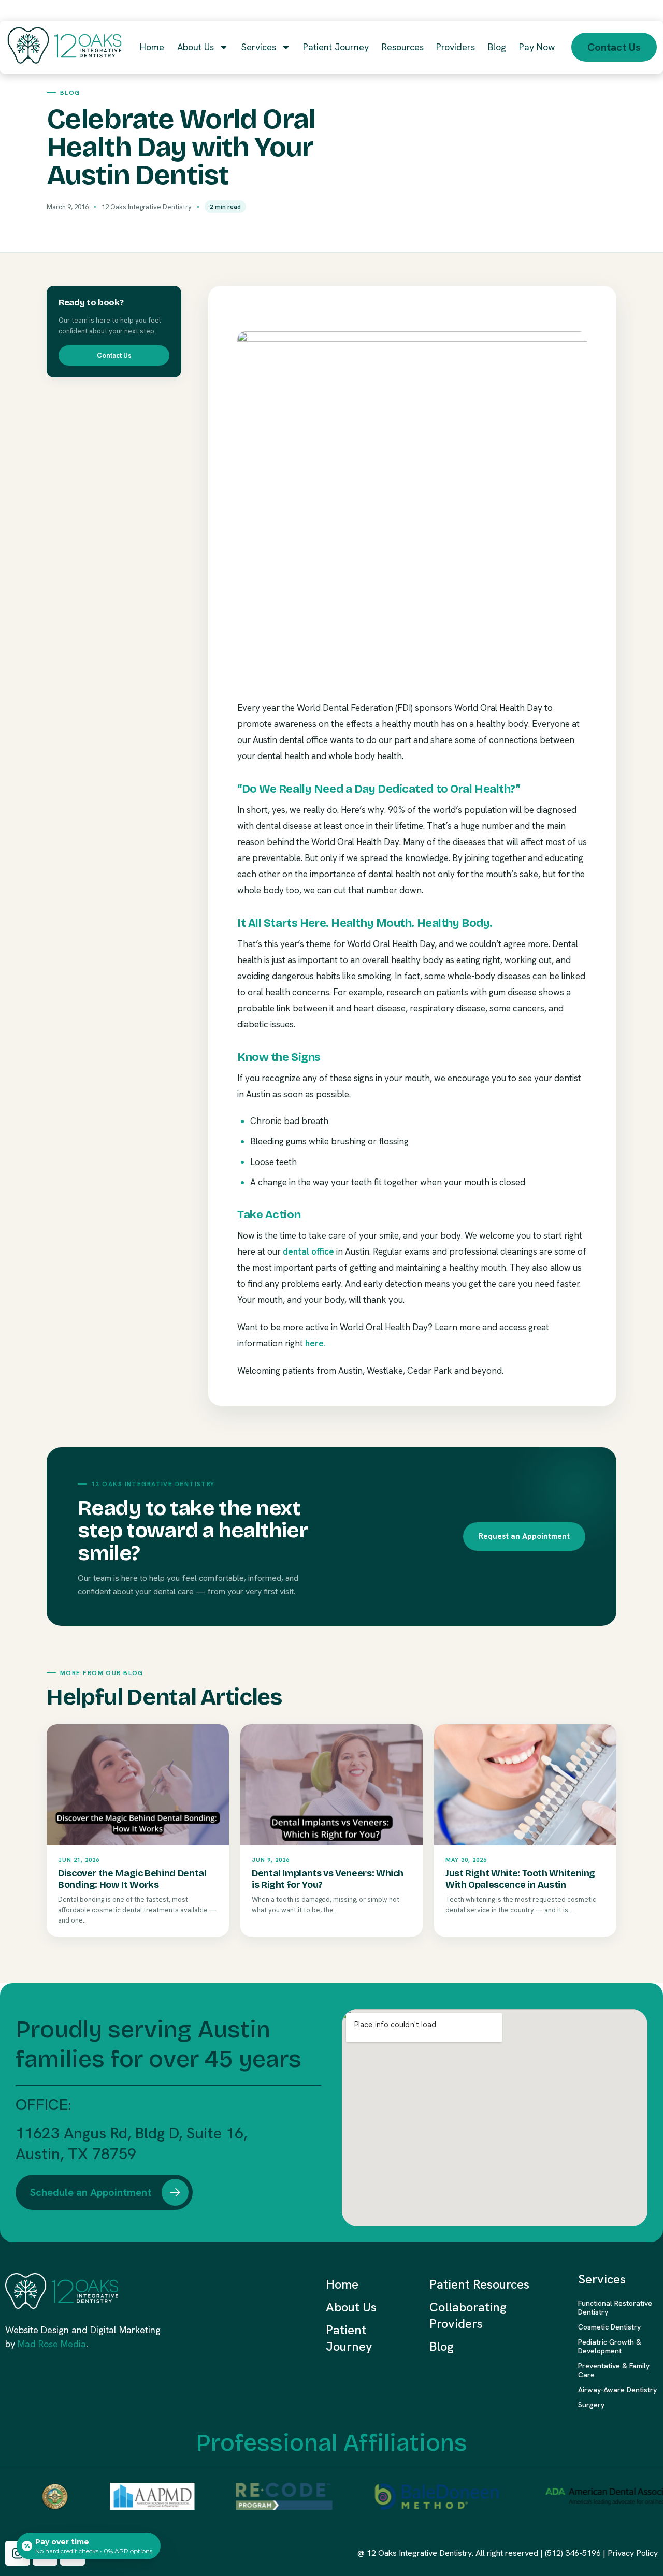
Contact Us (114, 355)
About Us (196, 47)
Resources (403, 47)
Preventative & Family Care (614, 2370)
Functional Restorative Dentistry (615, 2308)
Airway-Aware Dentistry (617, 2390)
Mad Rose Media (52, 2344)
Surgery (591, 2405)
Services (259, 47)
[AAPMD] (127, 2496)
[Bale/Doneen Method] (412, 2496)
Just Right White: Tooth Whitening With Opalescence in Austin (520, 1879)
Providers (456, 47)
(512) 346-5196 (573, 2553)
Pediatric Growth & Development (610, 2346)
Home (152, 47)
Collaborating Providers (468, 2315)
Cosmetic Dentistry (609, 2327)
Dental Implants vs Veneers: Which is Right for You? (328, 1879)
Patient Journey (336, 47)
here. (315, 1343)
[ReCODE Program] (259, 2496)
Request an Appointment (524, 1536)
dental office (308, 1251)
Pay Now (537, 47)
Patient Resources (479, 2284)
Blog (497, 47)
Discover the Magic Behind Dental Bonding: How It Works (132, 1879)
